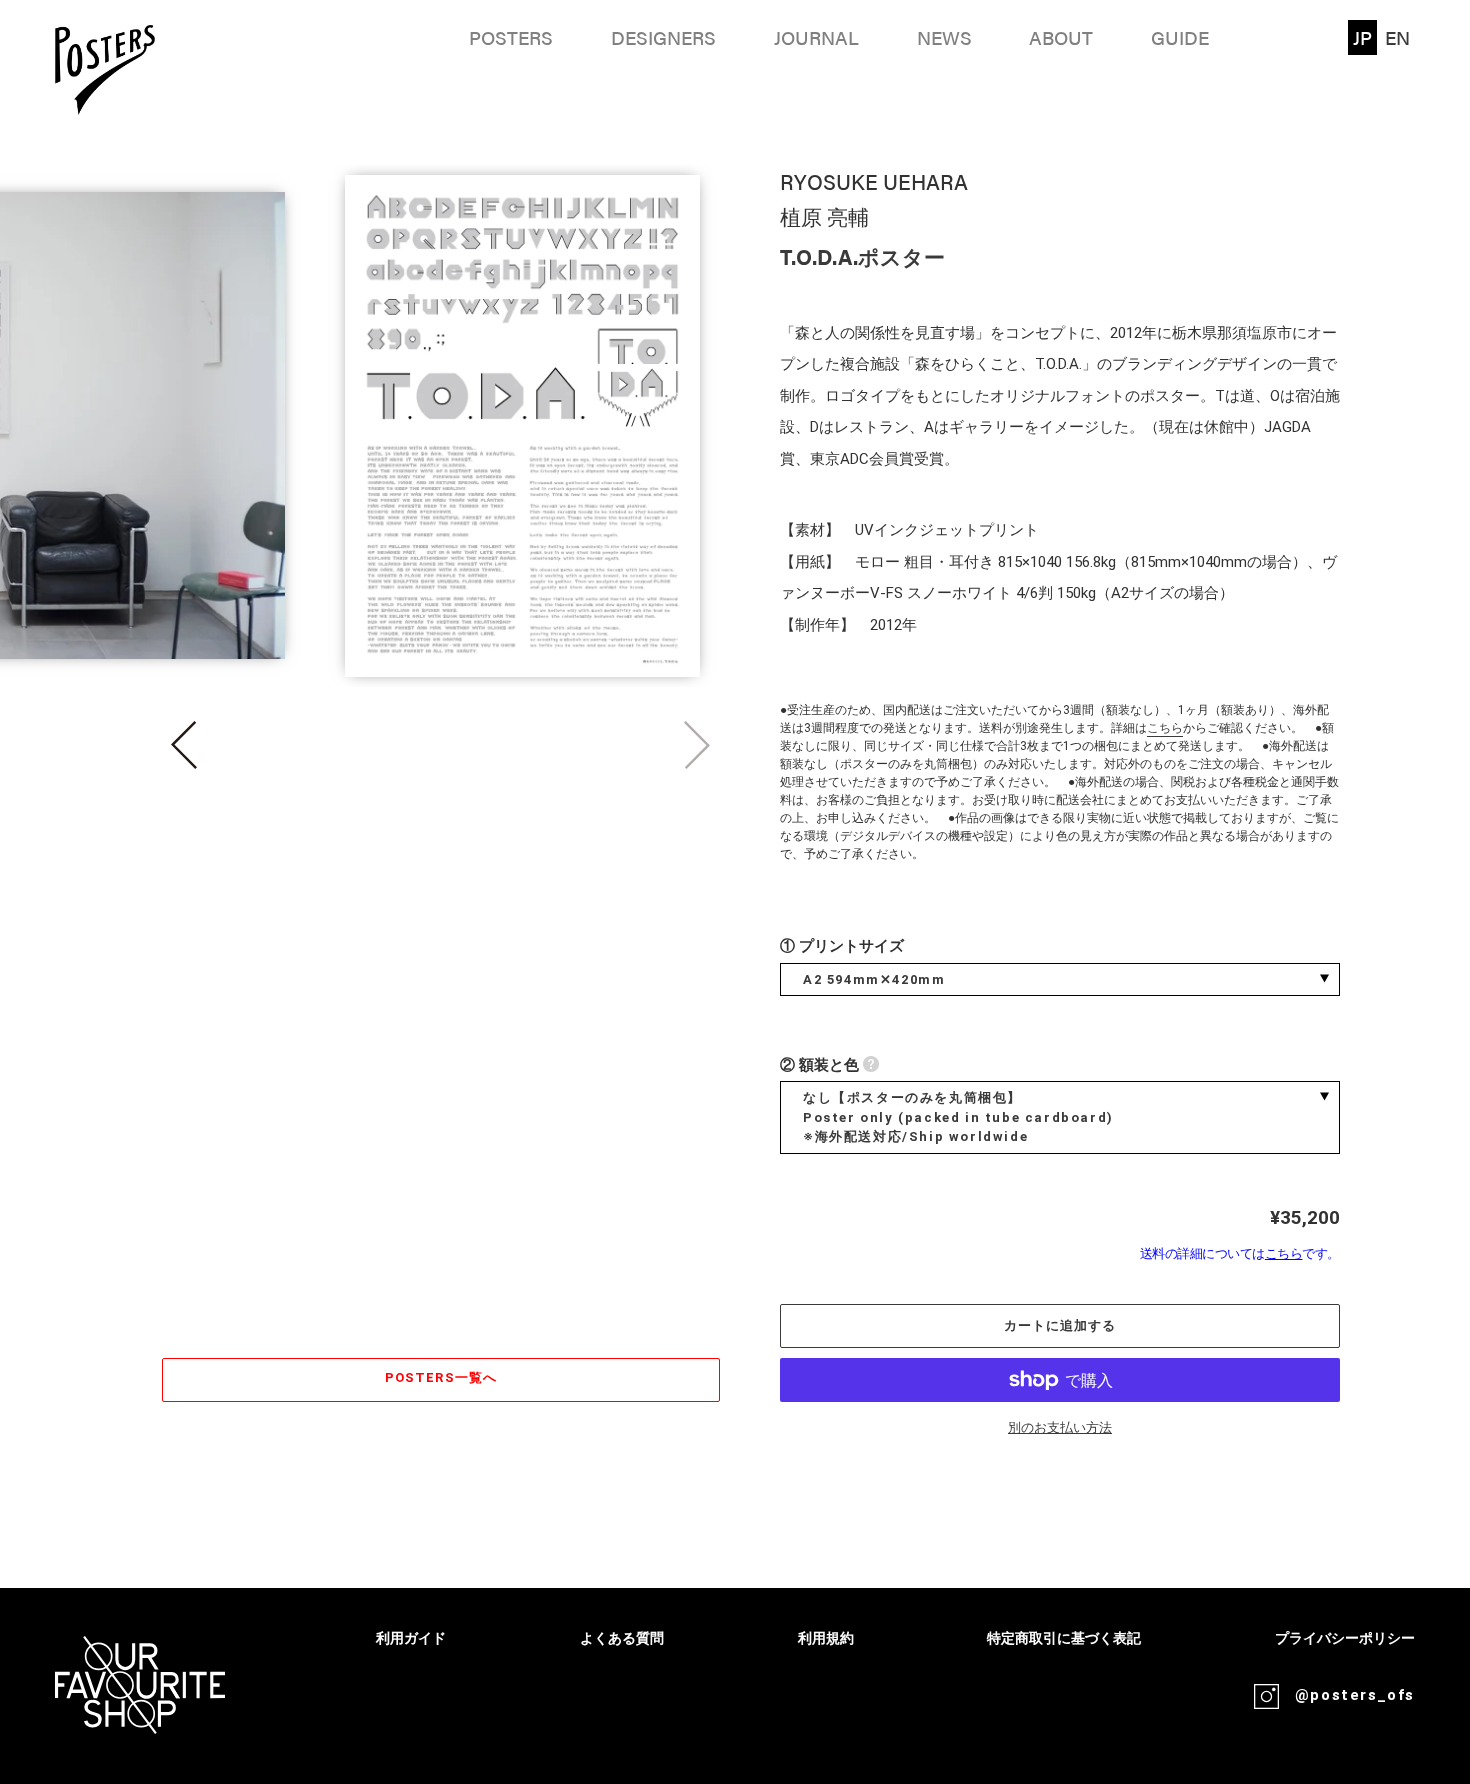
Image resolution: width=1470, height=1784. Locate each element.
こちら (1165, 728)
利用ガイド (411, 1638)
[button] (183, 745)
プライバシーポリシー (1345, 1638)
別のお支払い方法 (1060, 1427)
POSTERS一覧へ (440, 1377)
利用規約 (826, 1638)
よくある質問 (622, 1638)
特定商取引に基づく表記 (1064, 1638)
